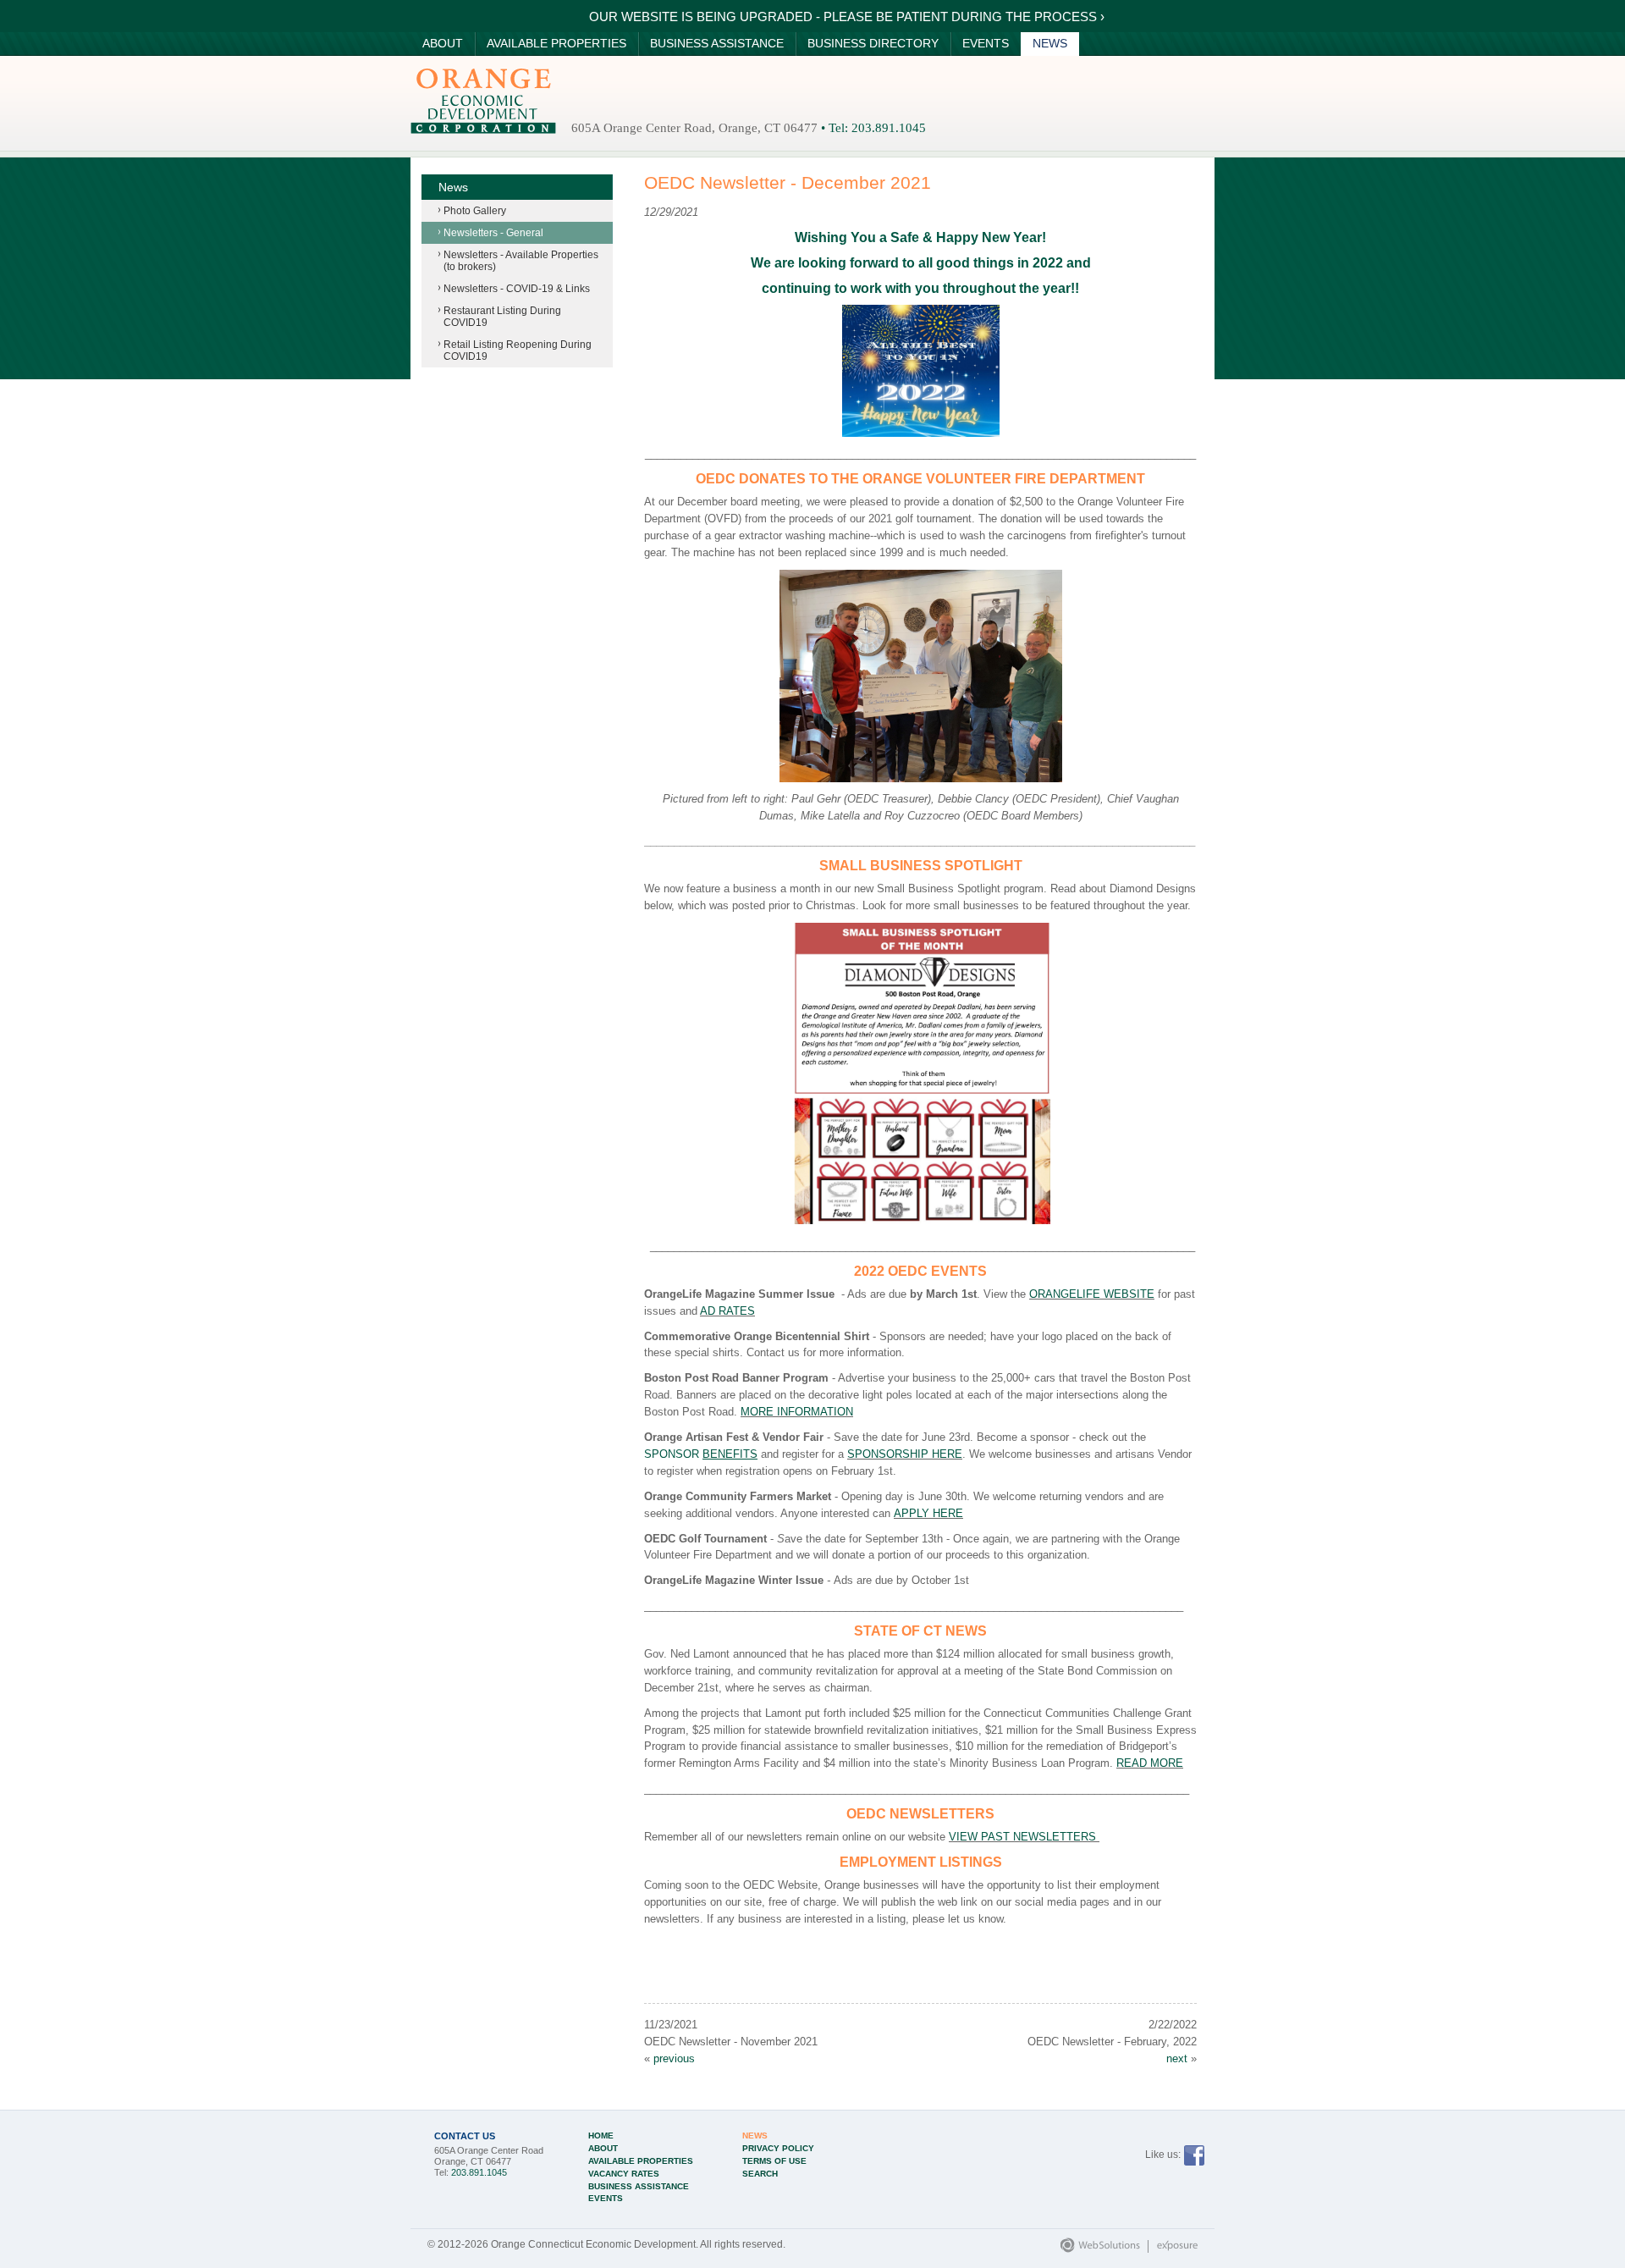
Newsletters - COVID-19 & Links (517, 289)
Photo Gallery (475, 211)
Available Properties (556, 43)
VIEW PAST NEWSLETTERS (1024, 1837)
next (1177, 2058)
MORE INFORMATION (797, 1412)
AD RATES (727, 1311)
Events (986, 43)
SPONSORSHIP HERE (905, 1454)
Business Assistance (717, 43)
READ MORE (1150, 1763)
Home (601, 2136)
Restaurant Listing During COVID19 (502, 317)
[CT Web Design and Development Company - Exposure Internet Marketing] (1096, 2249)
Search (760, 2174)
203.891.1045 (889, 128)
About (443, 43)
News (1050, 43)
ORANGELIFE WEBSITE (1092, 1294)
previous (674, 2058)
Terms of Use (774, 2161)
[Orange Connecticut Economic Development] (483, 101)
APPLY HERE (928, 1513)
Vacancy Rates (624, 2174)
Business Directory (873, 43)
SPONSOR (701, 1454)
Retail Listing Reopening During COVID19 (518, 350)
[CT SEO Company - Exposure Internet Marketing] (1169, 2249)
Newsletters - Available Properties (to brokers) (521, 261)
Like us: (1163, 2155)
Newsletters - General (493, 233)
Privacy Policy (778, 2149)
